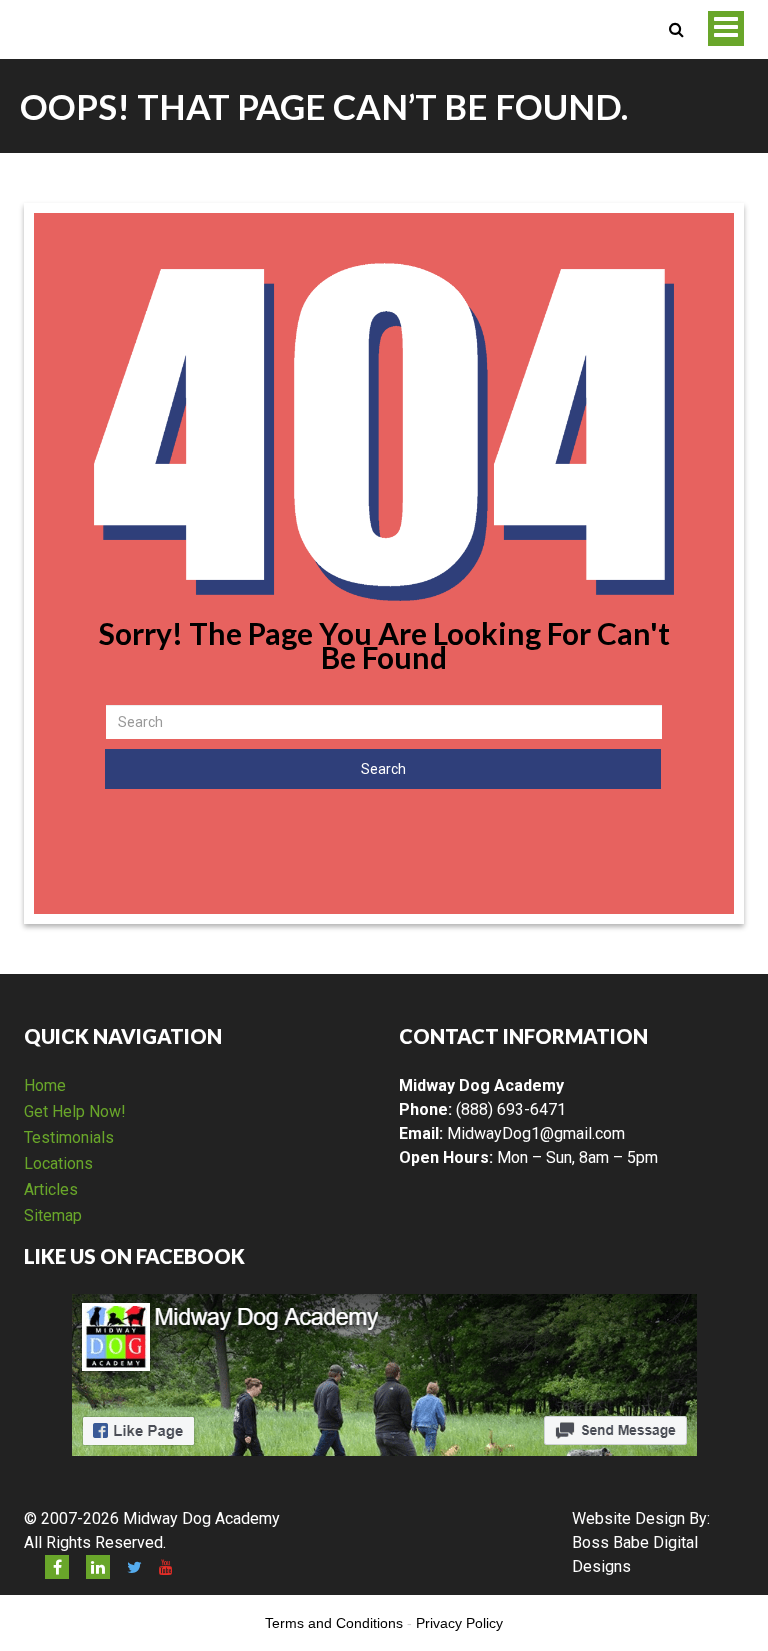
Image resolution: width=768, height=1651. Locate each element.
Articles (51, 1189)
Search (383, 769)
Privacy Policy (459, 1623)
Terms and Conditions (334, 1623)
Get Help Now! (75, 1111)
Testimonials (69, 1137)
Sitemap (53, 1215)
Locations (58, 1163)
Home (45, 1085)
